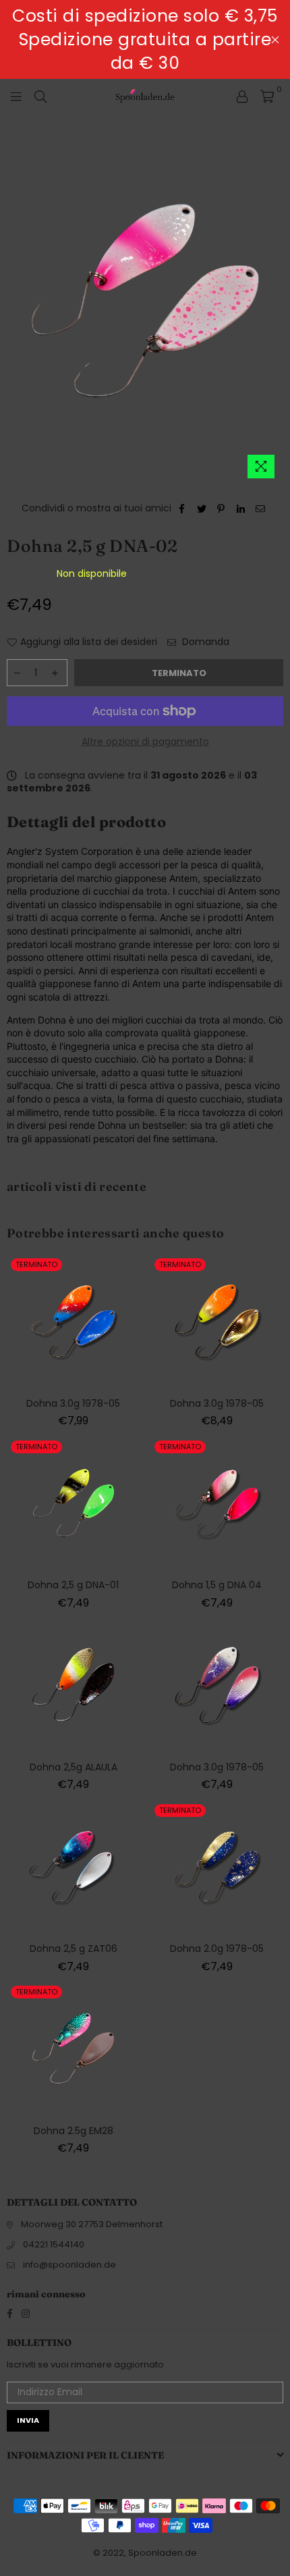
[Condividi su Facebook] (182, 509)
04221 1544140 (54, 2244)
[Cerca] (40, 96)
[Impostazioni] (242, 96)
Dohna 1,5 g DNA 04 (217, 1585)
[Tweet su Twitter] (202, 509)
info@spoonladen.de (69, 2265)
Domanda (204, 642)
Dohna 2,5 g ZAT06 (74, 1949)
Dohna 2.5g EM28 (74, 2131)
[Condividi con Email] (261, 509)
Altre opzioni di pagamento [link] (145, 742)
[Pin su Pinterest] (222, 509)
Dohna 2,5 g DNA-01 (73, 1585)
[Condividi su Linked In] (241, 509)
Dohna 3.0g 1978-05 (73, 1403)
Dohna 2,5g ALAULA (74, 1767)
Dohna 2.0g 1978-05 (217, 1949)
